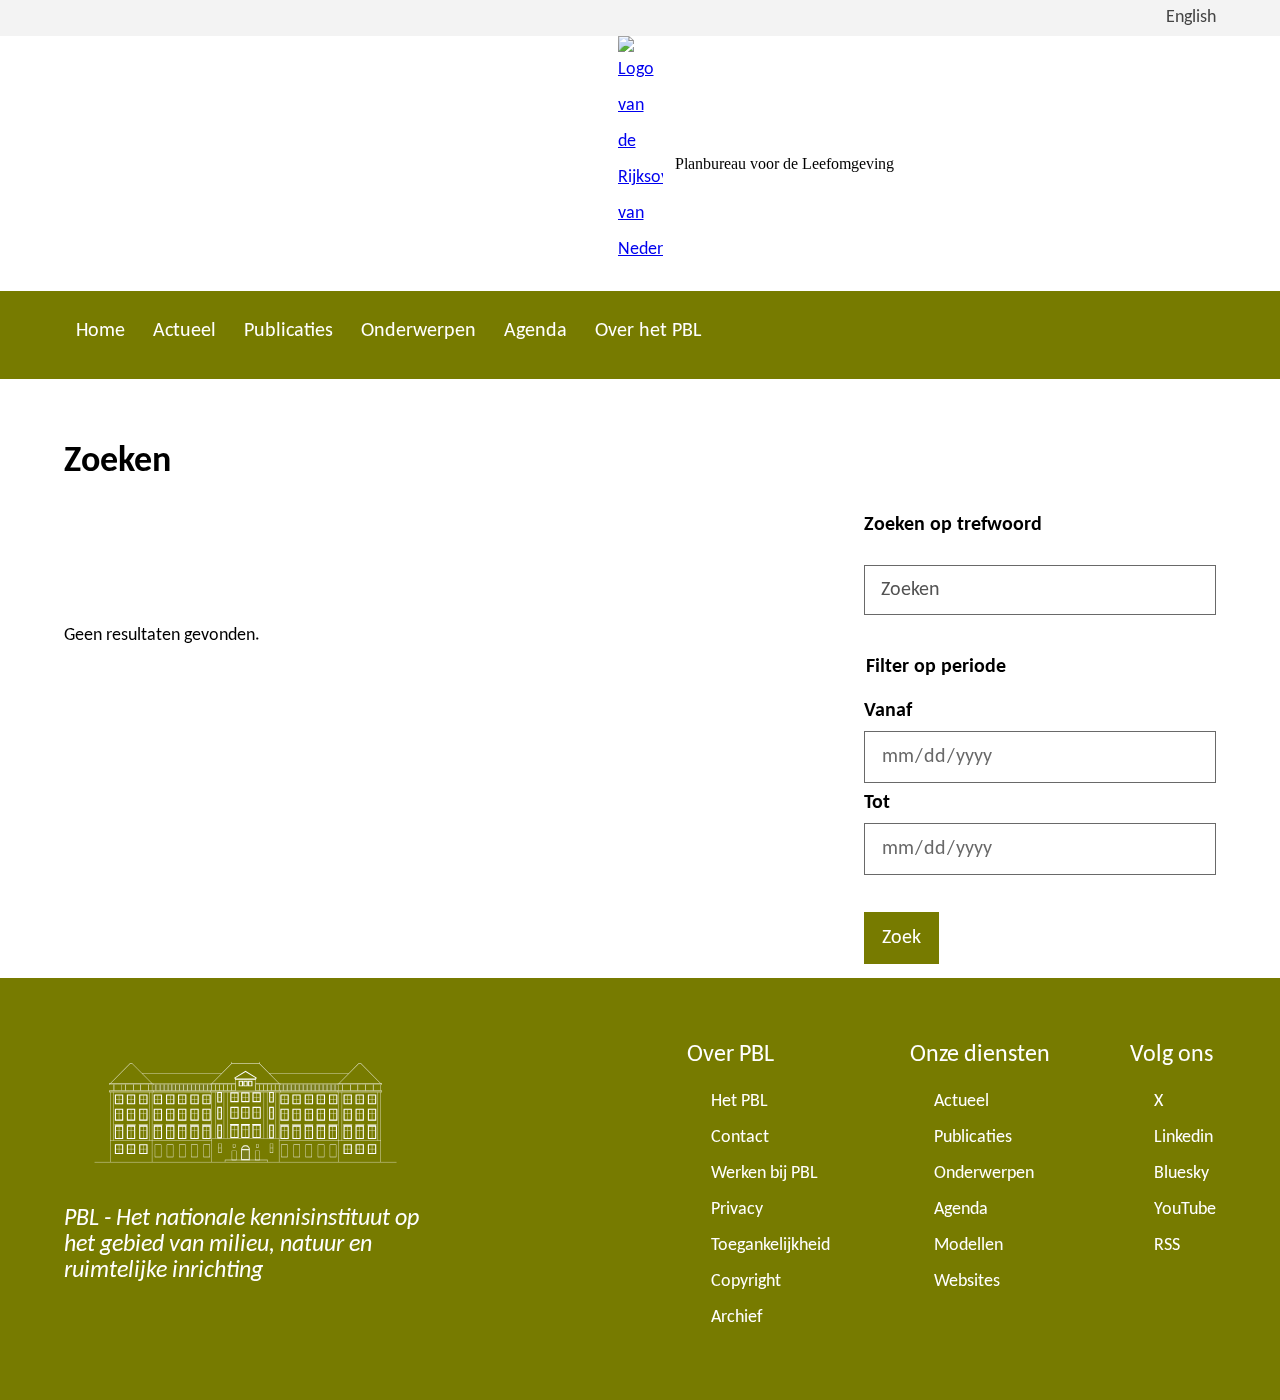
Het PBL (739, 1101)
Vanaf (888, 711)
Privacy (737, 1209)
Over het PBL (648, 331)
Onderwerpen (418, 331)
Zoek (901, 938)
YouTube (1185, 1209)
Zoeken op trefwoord (953, 525)
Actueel (184, 331)
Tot (877, 803)
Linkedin (1183, 1137)
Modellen (968, 1245)
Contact (740, 1137)
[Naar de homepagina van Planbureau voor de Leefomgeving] (640, 163)
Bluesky (1181, 1173)
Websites (967, 1281)
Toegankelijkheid (770, 1245)
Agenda (535, 331)
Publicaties (288, 331)
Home (100, 331)
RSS (1167, 1245)
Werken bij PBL (764, 1173)
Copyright (746, 1281)
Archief (737, 1317)
